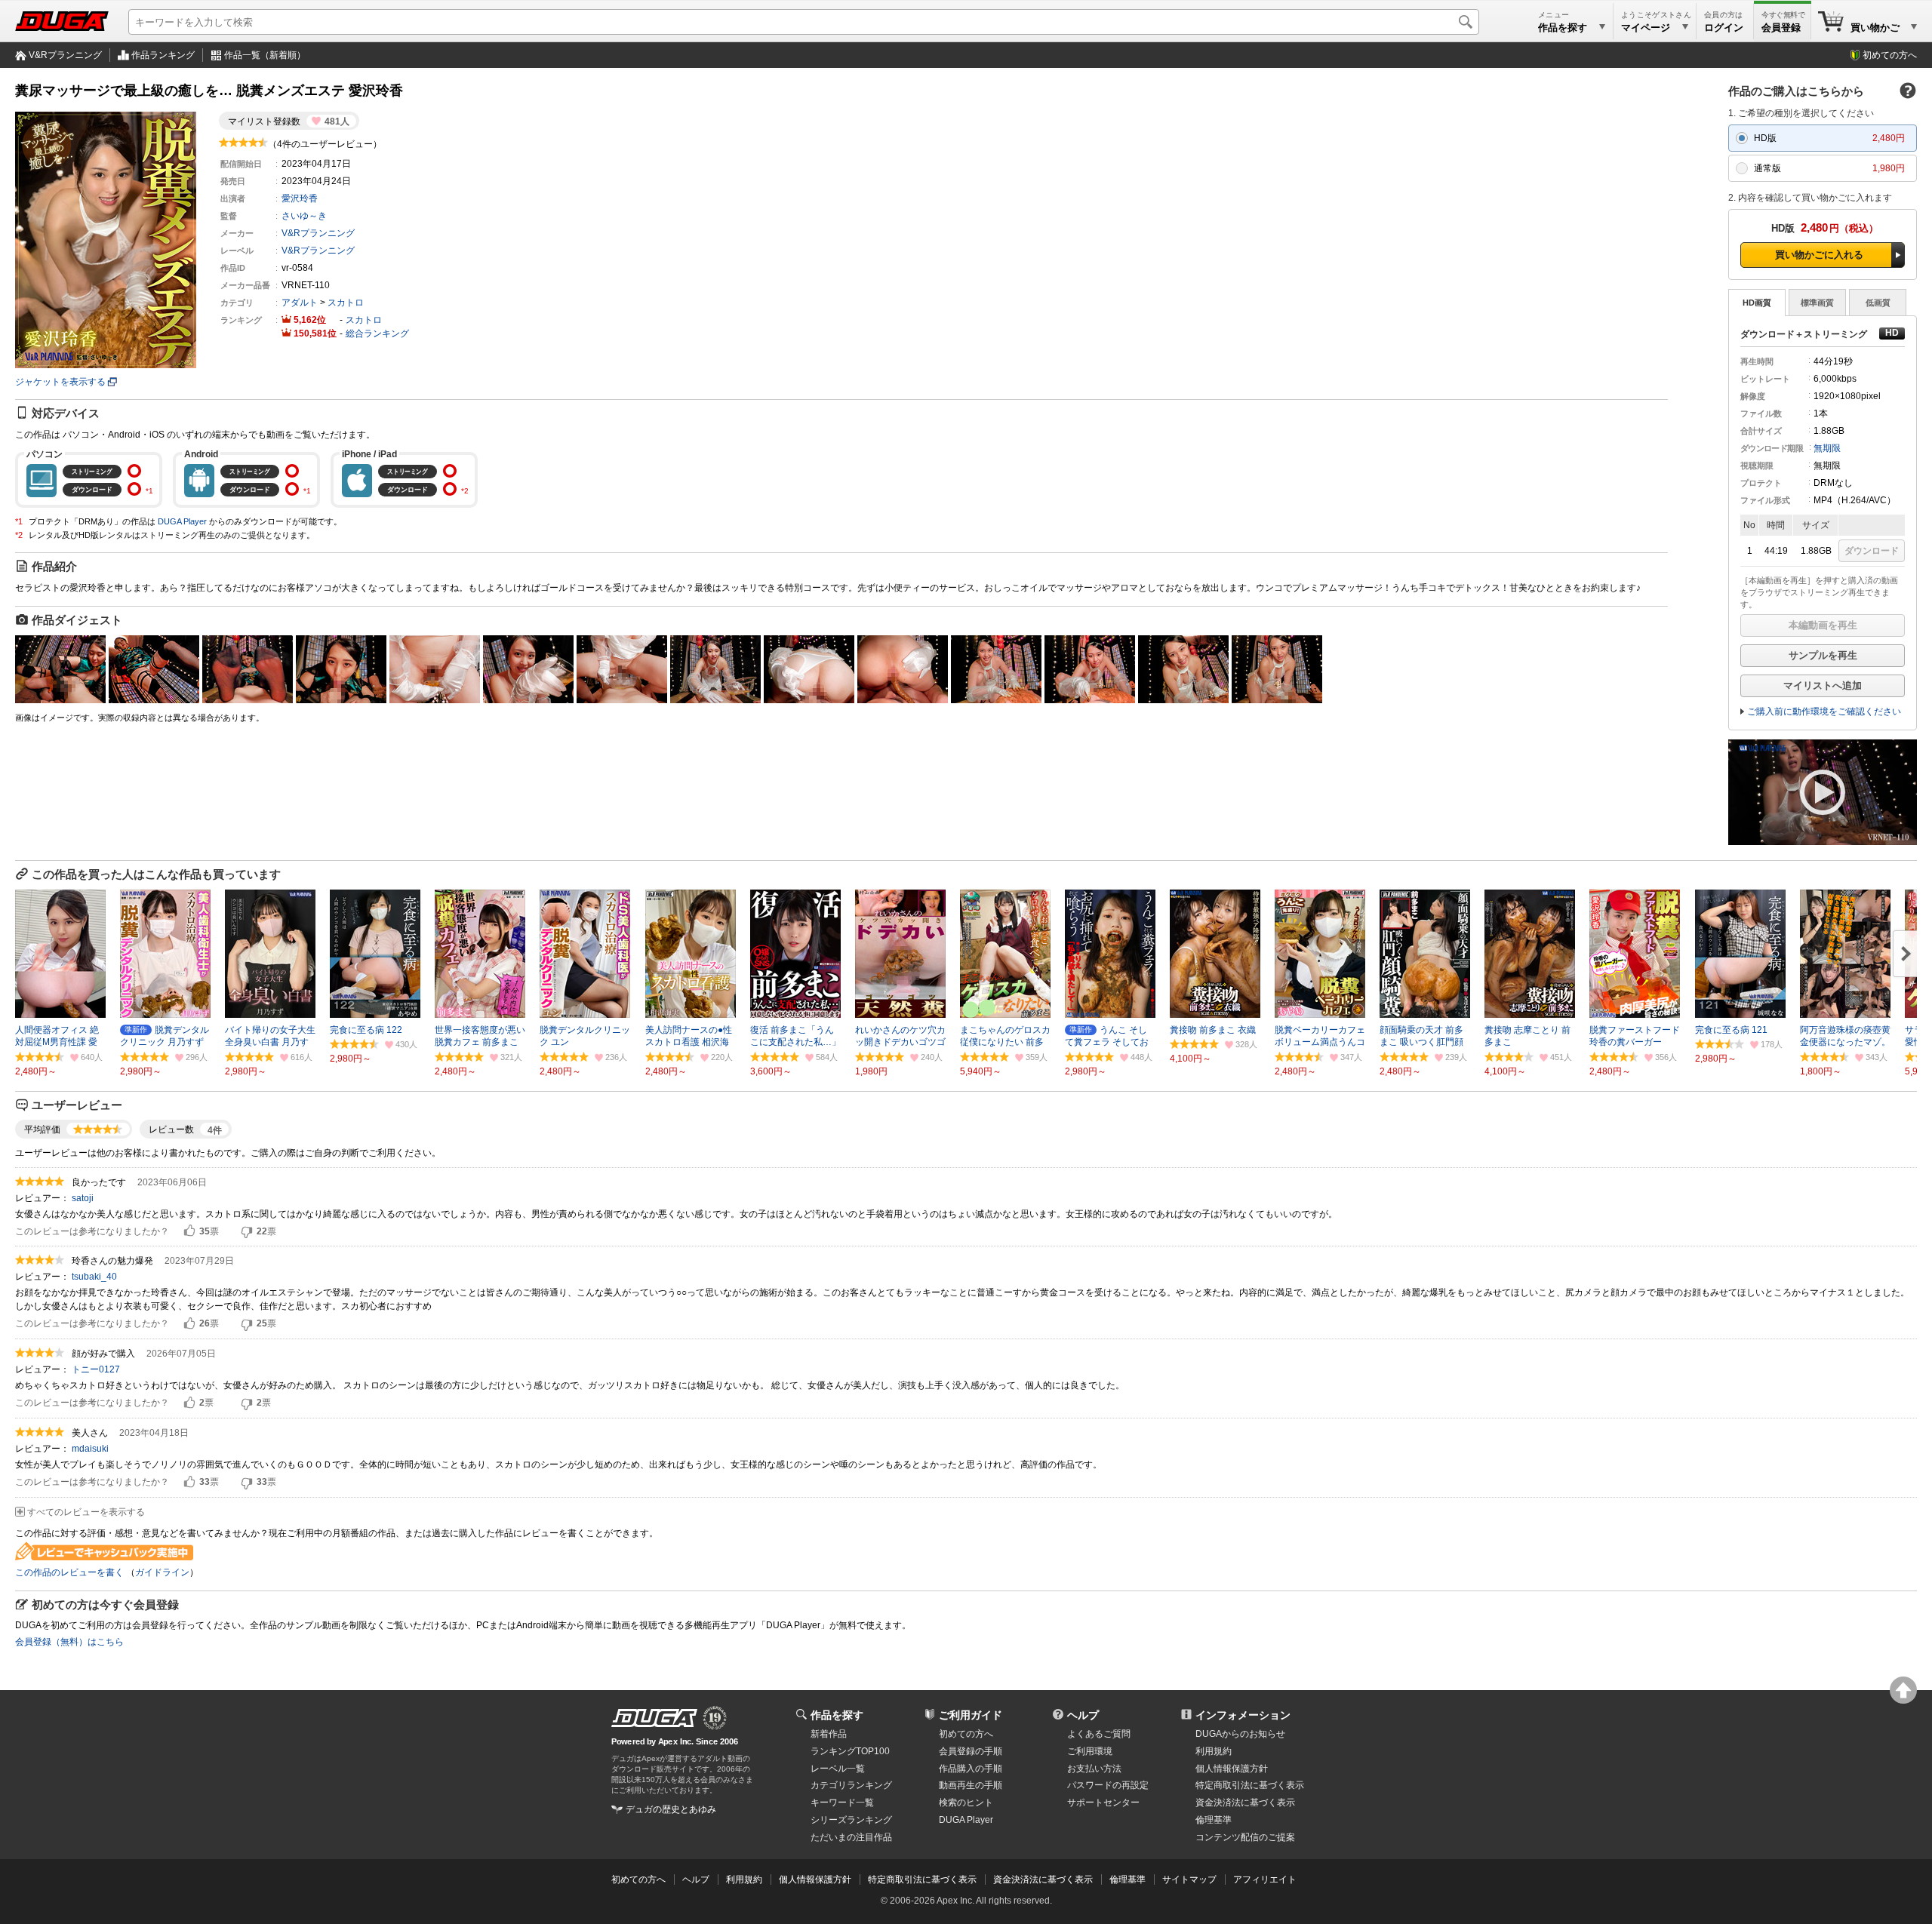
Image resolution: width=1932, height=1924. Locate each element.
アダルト (300, 303)
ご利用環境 (1090, 1751)
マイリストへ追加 (1823, 685)
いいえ (247, 1231)
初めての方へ (1890, 55)
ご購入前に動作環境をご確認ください (1824, 712)
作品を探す (837, 1715)
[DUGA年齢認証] (654, 1718)
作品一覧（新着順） (265, 55)
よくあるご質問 (1099, 1734)
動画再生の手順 (971, 1785)
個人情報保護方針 (1232, 1769)
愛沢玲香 (300, 198)
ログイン (1724, 28)
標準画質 (1817, 303)
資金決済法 (1245, 1803)
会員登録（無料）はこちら (69, 1642)
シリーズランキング (851, 1820)
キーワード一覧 (842, 1803)
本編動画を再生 (1823, 625)
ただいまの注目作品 (851, 1837)
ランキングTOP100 (850, 1751)
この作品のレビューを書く (69, 1572)
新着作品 (829, 1734)
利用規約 (1214, 1751)
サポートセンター (1103, 1803)
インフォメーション (1243, 1715)
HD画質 (1757, 303)
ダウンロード (1872, 551)
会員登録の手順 (971, 1751)
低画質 (1878, 303)
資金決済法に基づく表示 (1043, 1879)
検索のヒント (966, 1803)
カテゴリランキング (851, 1785)
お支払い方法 (1094, 1769)
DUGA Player (182, 521)
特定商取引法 (1250, 1785)
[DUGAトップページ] (62, 21)
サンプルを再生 (1823, 655)
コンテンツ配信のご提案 (1245, 1837)
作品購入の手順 (971, 1769)
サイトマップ (1189, 1879)
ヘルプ (1083, 1715)
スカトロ (346, 303)
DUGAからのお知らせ (1240, 1734)
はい (189, 1231)
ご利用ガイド (971, 1715)
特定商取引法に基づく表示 (922, 1879)
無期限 (1827, 448)
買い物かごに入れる (1819, 255)
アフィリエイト (1265, 1879)
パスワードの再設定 (1108, 1785)
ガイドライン (162, 1572)
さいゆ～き (304, 216)
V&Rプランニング (65, 55)
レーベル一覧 (838, 1769)
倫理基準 (1214, 1820)
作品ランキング (163, 55)
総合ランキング (377, 333)
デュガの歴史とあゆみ (671, 1809)
